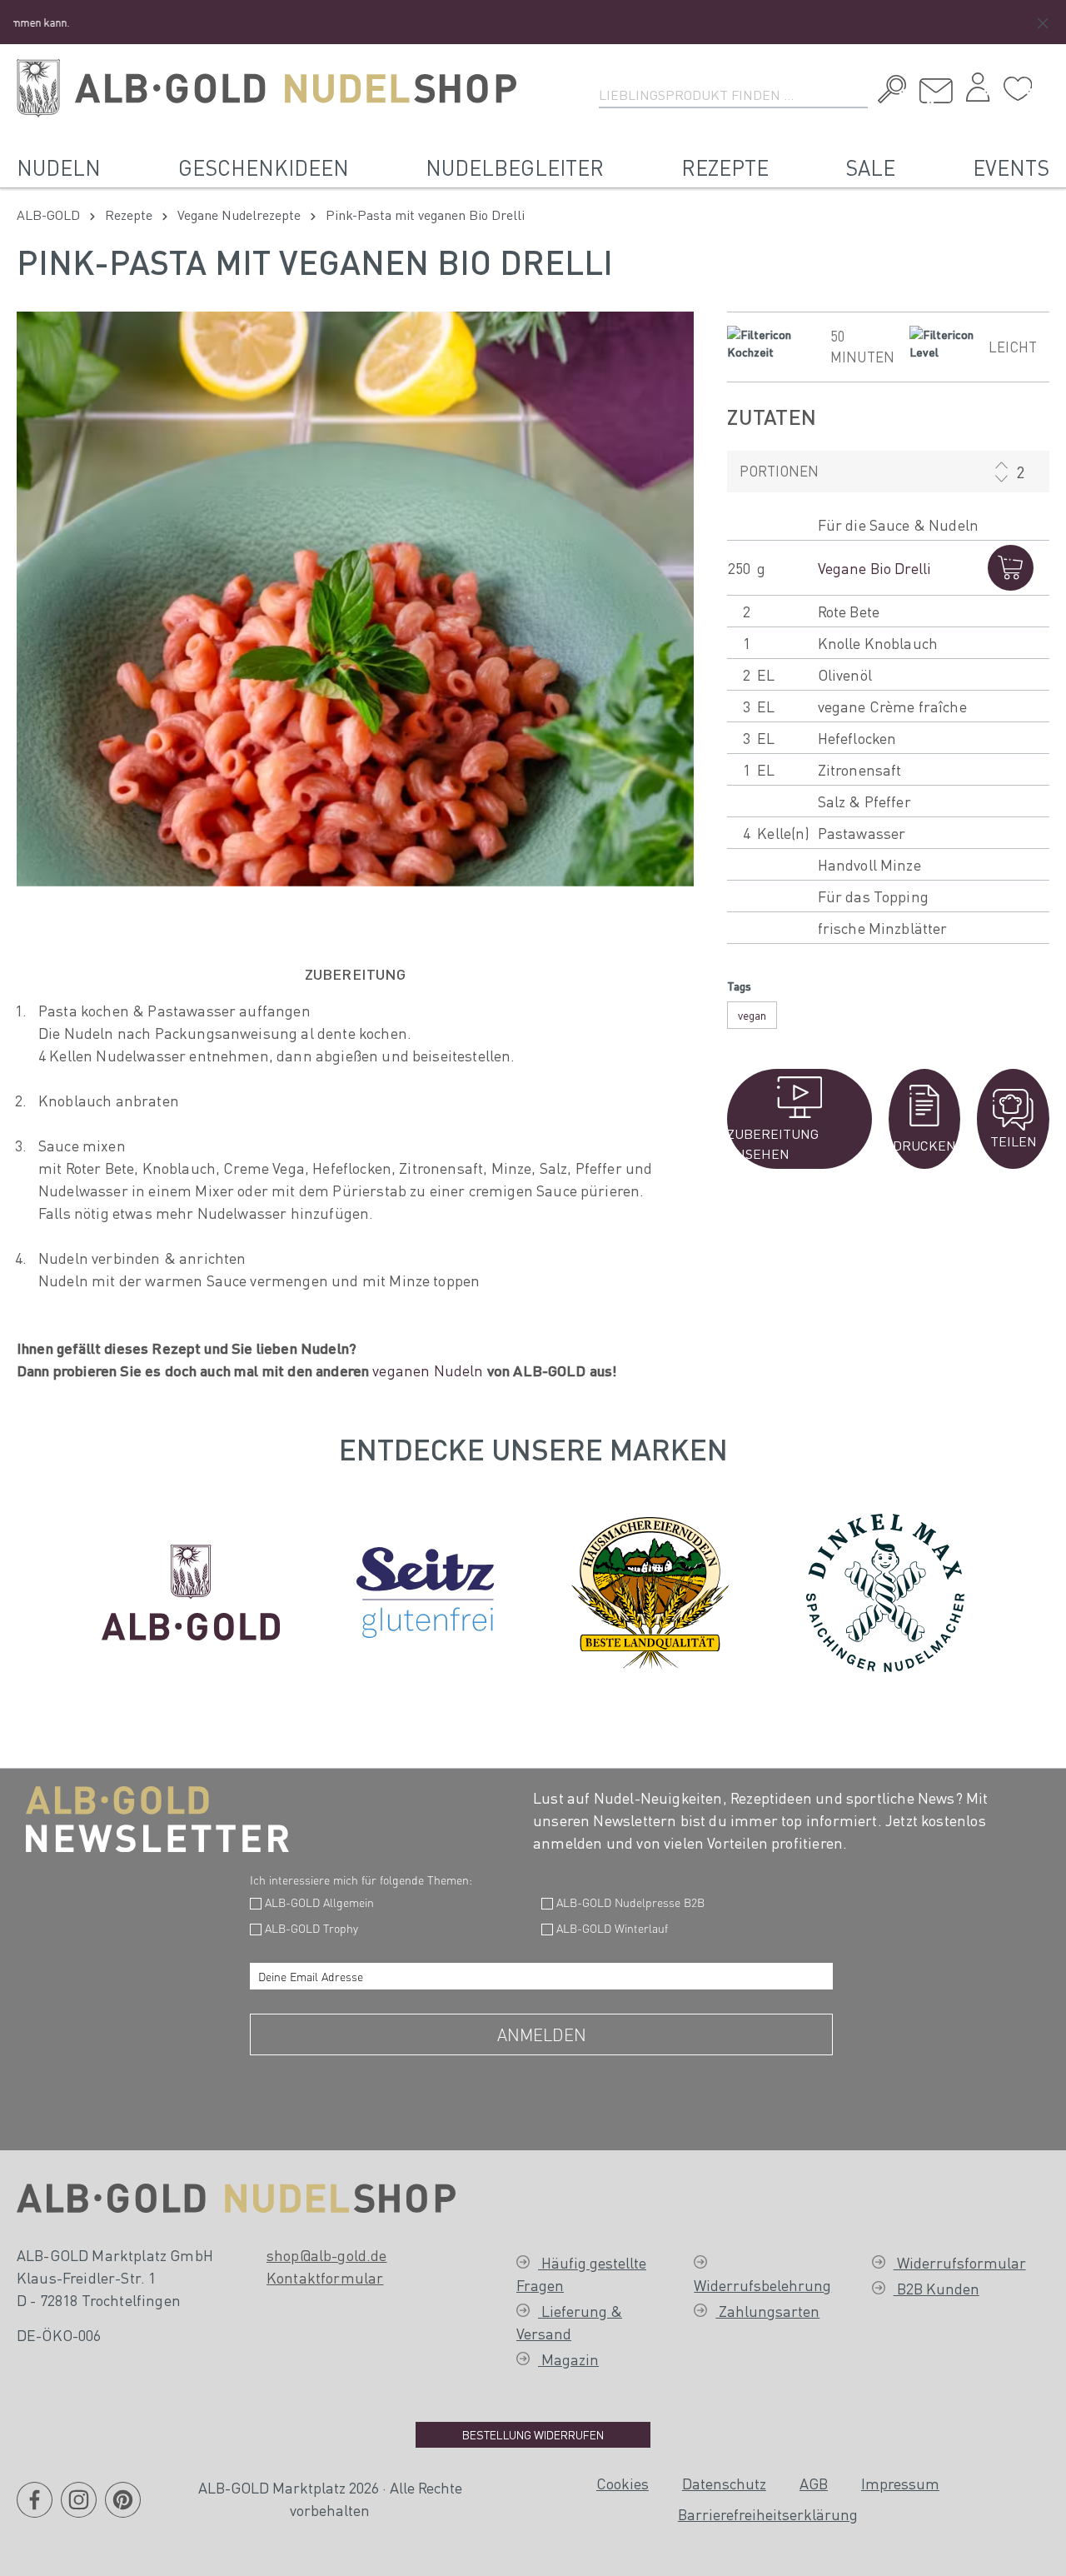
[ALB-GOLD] (191, 1589)
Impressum (900, 2483)
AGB (814, 2483)
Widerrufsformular (960, 2262)
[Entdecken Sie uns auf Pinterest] (123, 2509)
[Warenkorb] (1045, 82)
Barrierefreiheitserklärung (768, 2514)
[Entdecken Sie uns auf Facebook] (35, 2509)
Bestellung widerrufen (533, 2434)
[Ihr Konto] (978, 92)
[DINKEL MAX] (885, 1589)
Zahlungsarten (767, 2311)
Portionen (779, 471)
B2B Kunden (936, 2288)
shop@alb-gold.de (327, 2255)
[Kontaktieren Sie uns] (936, 91)
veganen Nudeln (428, 1370)
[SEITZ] (425, 1589)
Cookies (623, 2483)
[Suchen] (888, 92)
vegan (752, 1015)
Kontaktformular (325, 2277)
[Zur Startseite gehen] (266, 88)
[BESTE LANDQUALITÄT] (650, 1589)
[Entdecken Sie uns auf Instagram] (79, 2509)
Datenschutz (724, 2483)
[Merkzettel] (1018, 89)
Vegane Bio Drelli (875, 568)
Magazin (568, 2359)
